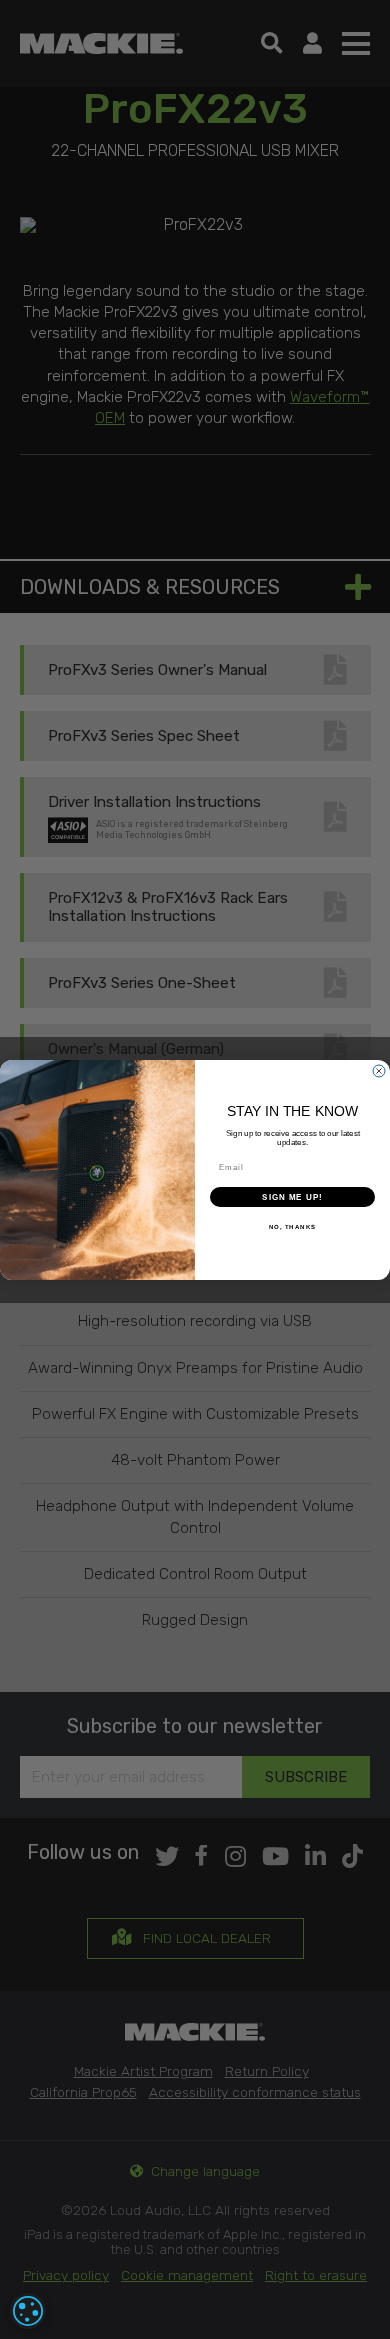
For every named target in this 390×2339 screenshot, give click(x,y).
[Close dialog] (379, 1071)
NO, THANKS (293, 1226)
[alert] (28, 2311)
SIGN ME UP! (292, 1196)
